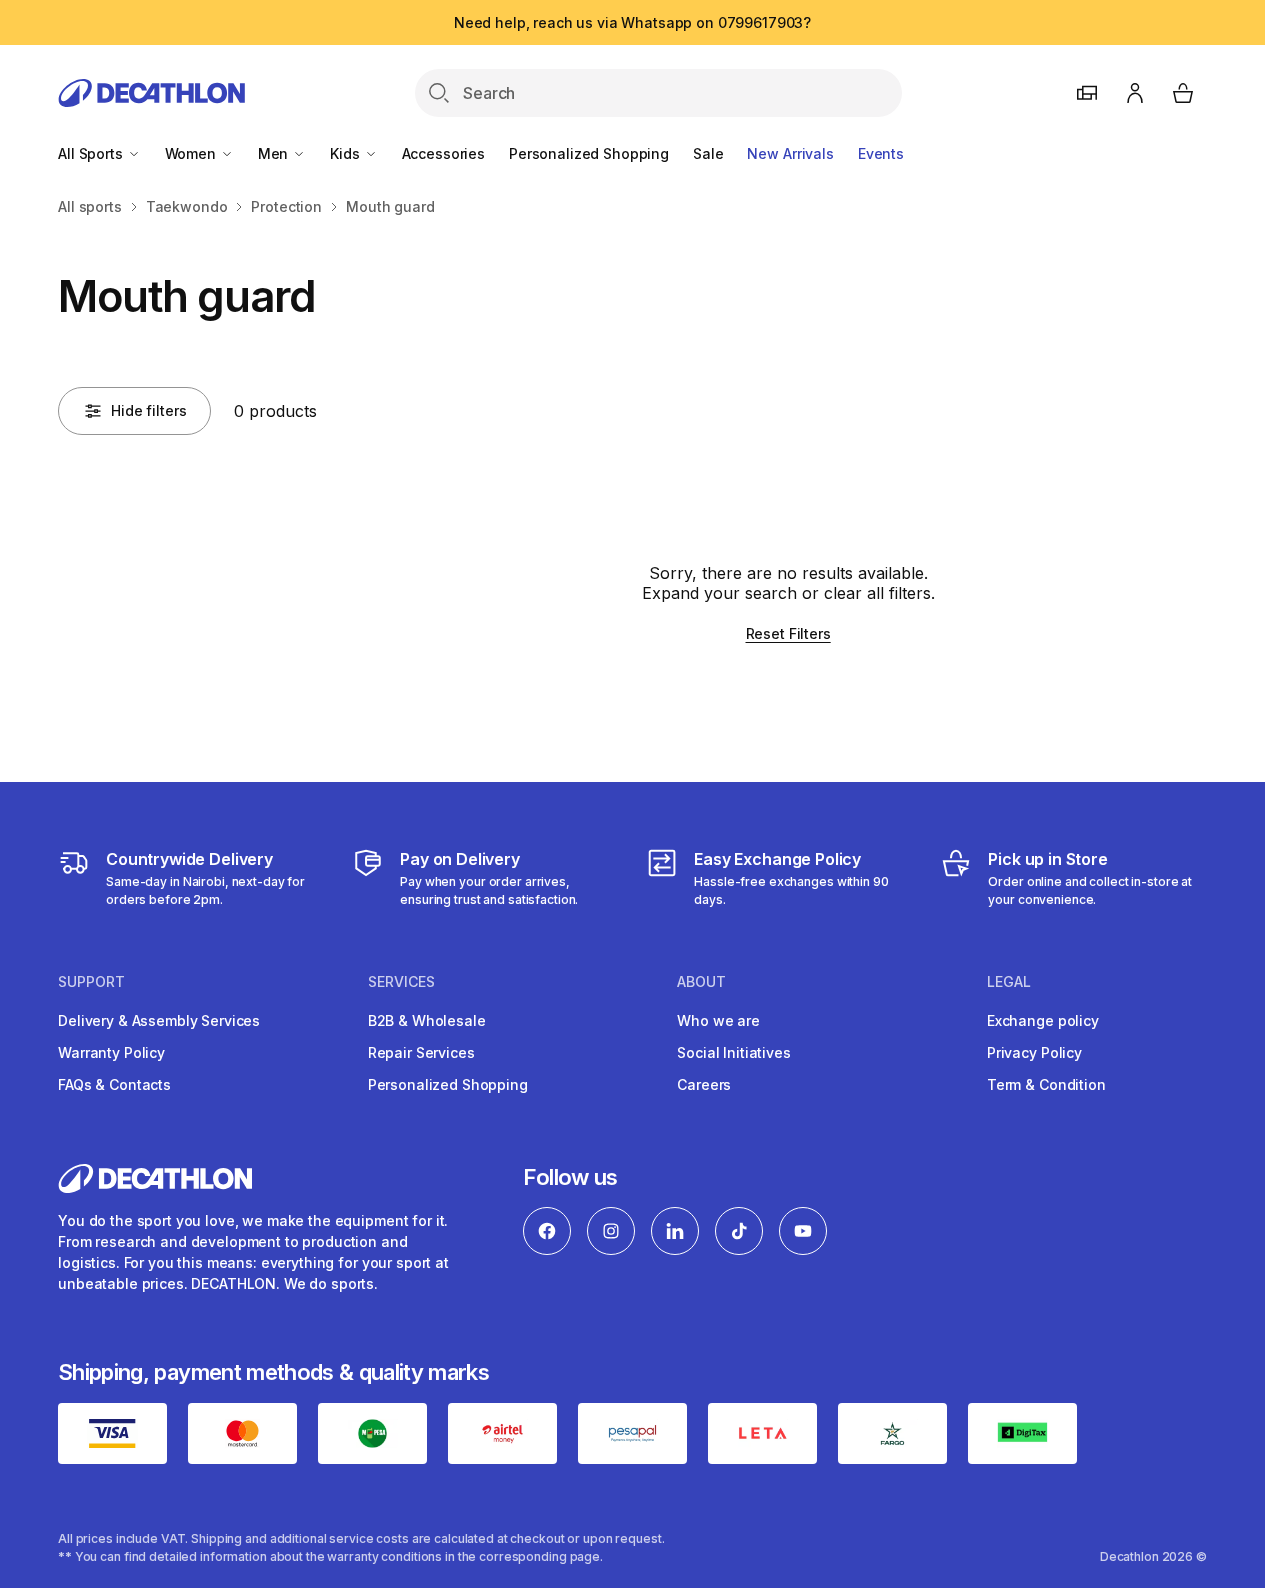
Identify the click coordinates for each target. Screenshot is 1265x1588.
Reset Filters (788, 633)
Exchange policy (1043, 1020)
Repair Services (421, 1052)
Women (192, 153)
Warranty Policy (111, 1052)
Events (881, 153)
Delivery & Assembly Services (159, 1020)
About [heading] (701, 982)
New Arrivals (790, 153)
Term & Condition (1046, 1084)
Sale (708, 153)
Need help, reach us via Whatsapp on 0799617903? (632, 22)
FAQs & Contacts (114, 1084)
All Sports (92, 153)
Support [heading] (91, 982)
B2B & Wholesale (427, 1020)
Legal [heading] (1009, 982)
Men (275, 153)
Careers (704, 1084)
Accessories (443, 153)
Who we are (718, 1020)
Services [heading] (401, 982)
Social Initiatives (733, 1052)
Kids (346, 153)
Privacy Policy (1034, 1052)
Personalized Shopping (589, 153)
